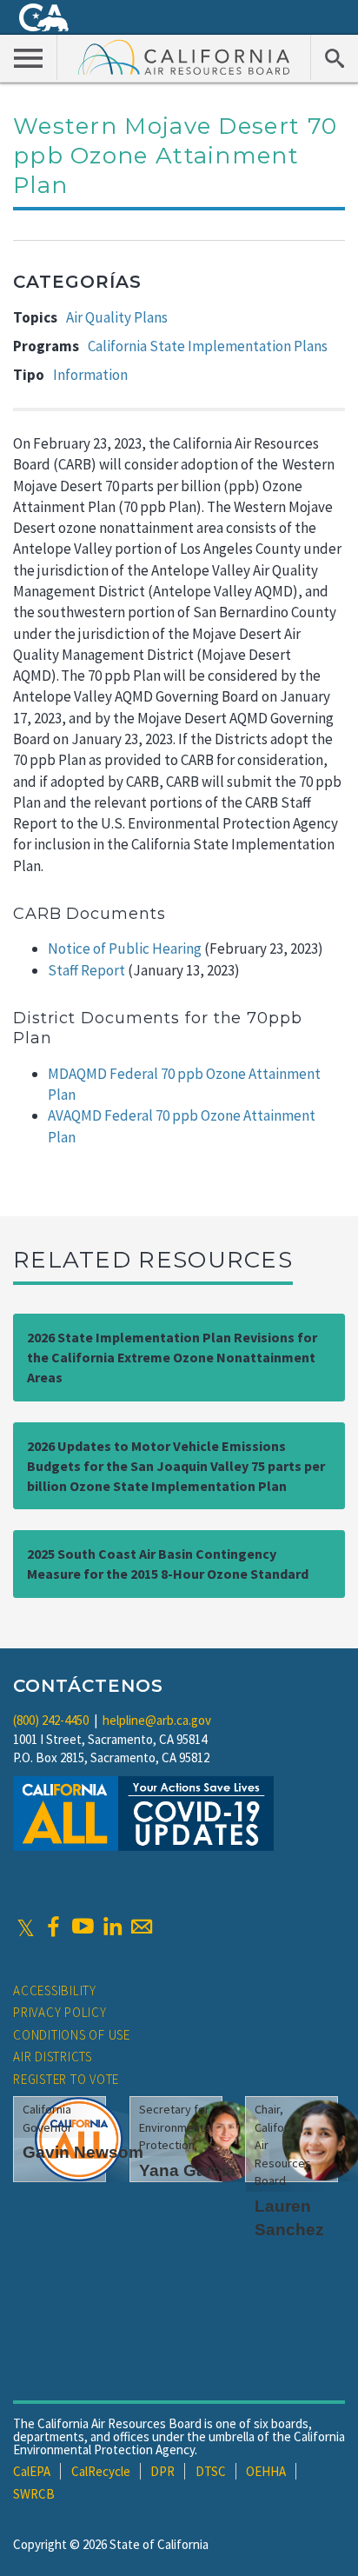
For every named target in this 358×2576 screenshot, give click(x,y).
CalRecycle (101, 2471)
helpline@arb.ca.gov (157, 1720)
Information (90, 375)
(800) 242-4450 (51, 1720)
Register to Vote (66, 2079)
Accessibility (55, 1990)
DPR (162, 2471)
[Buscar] (334, 57)
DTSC (211, 2471)
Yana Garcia (187, 2170)
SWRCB (34, 2494)
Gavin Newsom (83, 2152)
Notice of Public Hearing (126, 949)
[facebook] (53, 1927)
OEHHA (266, 2471)
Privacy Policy (60, 2012)
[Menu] (29, 57)
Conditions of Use (72, 2035)
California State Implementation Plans (208, 346)
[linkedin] (112, 1927)
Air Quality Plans (117, 317)
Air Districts (53, 2057)
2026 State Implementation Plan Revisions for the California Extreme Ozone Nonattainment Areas (172, 1357)
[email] (142, 1927)
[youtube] (83, 1927)
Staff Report (86, 970)
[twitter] (26, 1927)
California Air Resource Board (184, 57)
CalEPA (32, 2471)
